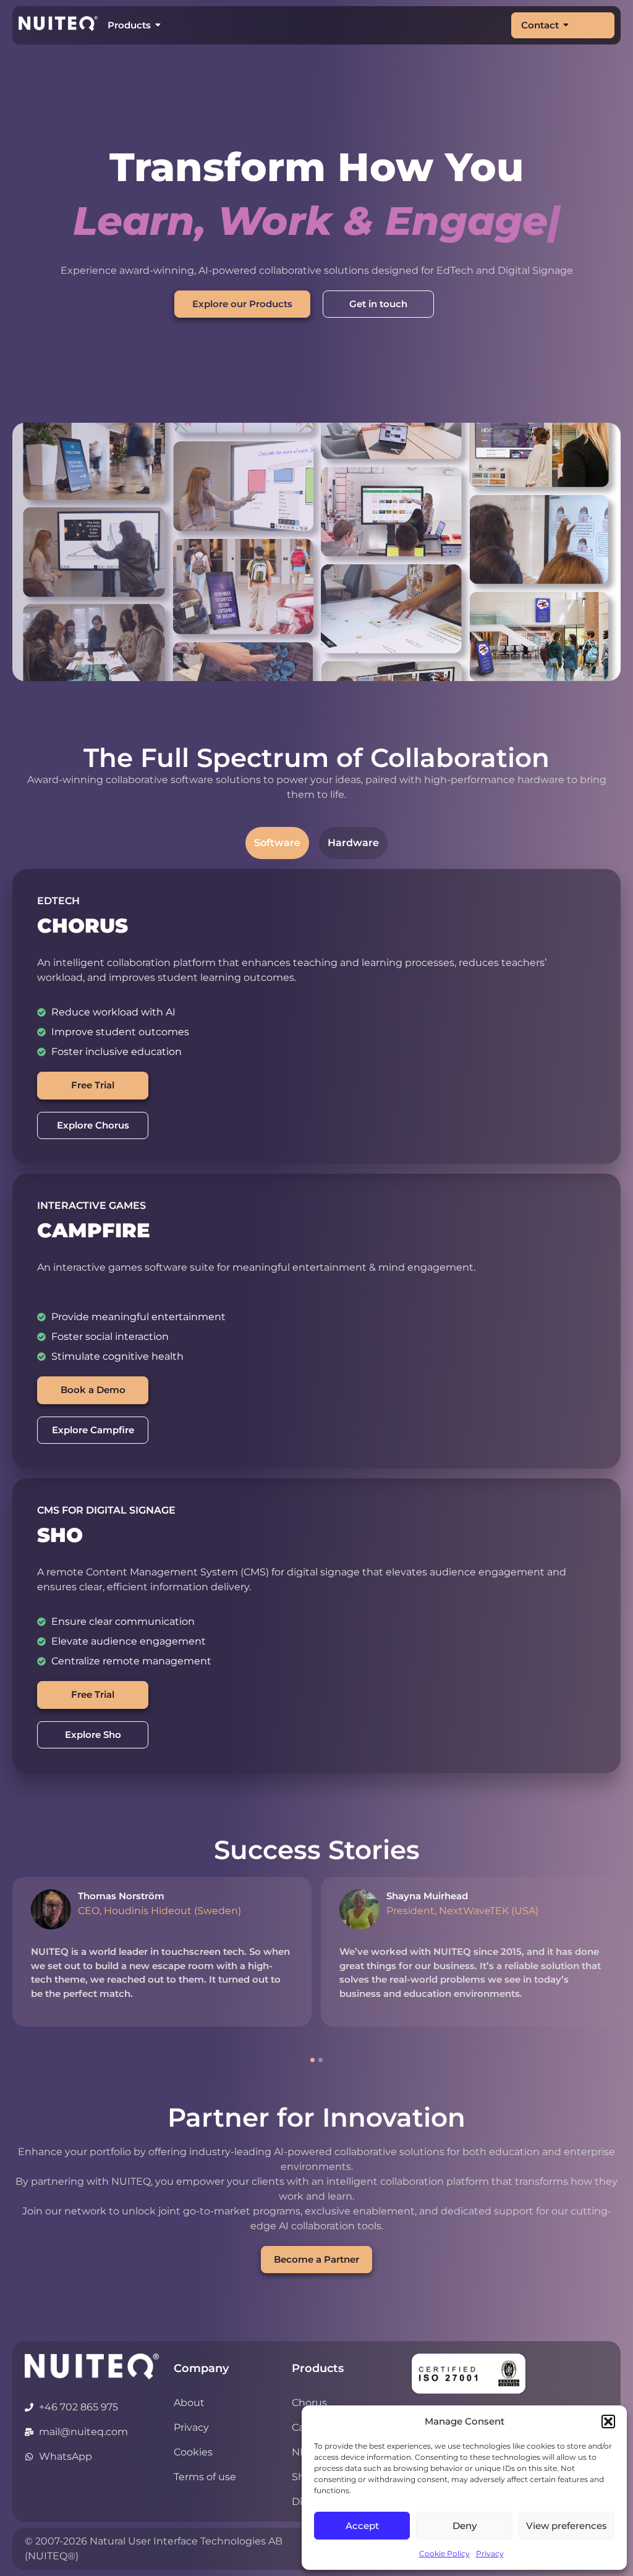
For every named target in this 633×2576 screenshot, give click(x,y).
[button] (608, 2421)
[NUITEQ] (92, 2366)
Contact (540, 25)
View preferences (567, 2526)
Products (129, 25)
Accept (362, 2526)
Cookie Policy (444, 2553)
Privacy (490, 2553)
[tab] (277, 843)
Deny (465, 2526)
